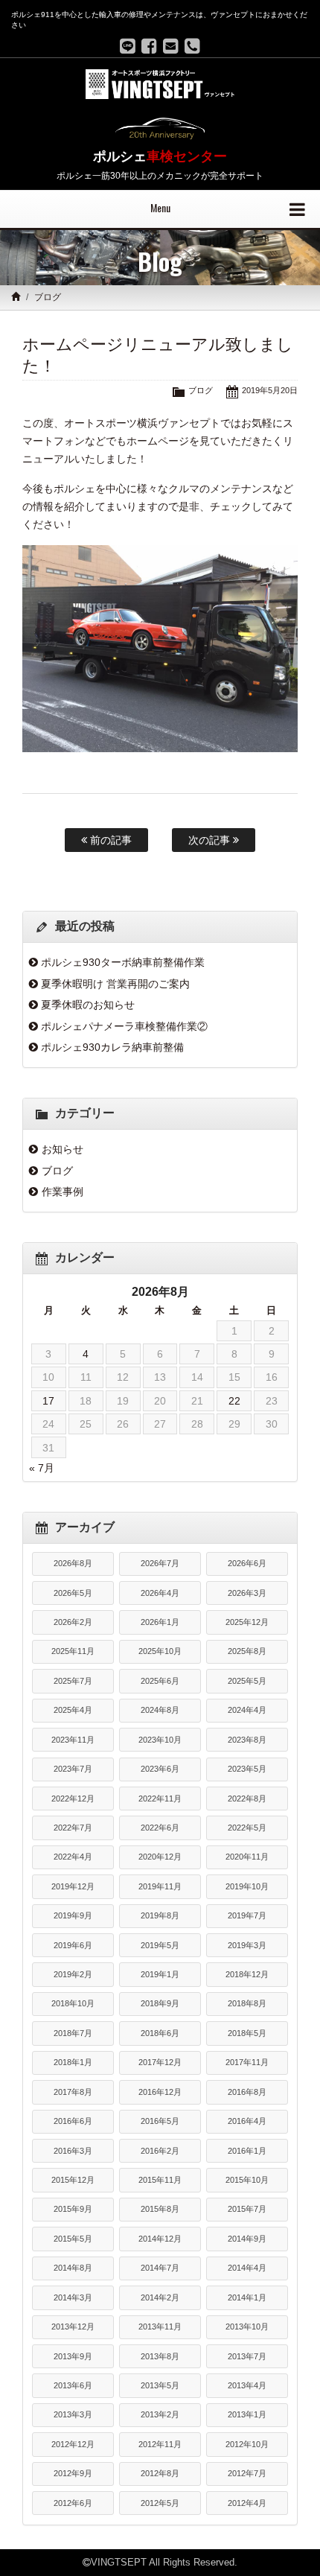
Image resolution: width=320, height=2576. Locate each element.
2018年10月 (73, 2003)
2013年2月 (160, 2414)
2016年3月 (73, 2151)
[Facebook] (149, 46)
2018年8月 (247, 2003)
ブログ (48, 297)
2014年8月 (73, 2268)
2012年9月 (73, 2473)
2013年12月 (73, 2327)
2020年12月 (160, 1857)
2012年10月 (247, 2444)
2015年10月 (247, 2180)
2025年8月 (247, 1651)
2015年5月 (73, 2239)
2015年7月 (247, 2209)
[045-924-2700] (192, 46)
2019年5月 (160, 1945)
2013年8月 (160, 2356)
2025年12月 (247, 1622)
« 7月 (42, 1468)
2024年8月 (160, 1710)
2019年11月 (160, 1886)
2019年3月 (247, 1945)
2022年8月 (247, 1799)
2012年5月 (160, 2503)
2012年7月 (247, 2473)
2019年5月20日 (270, 390)
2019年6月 (73, 1945)
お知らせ (63, 1149)
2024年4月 (247, 1710)
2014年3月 (73, 2297)
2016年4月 (247, 2121)
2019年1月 (160, 1974)
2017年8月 (73, 2092)
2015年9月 (73, 2209)
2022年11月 (160, 1799)
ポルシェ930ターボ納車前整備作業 (123, 962)
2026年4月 (160, 1593)
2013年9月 (73, 2356)
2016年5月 (160, 2121)
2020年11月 (247, 1857)
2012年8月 (160, 2473)
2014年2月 (160, 2297)
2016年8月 (247, 2092)
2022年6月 (160, 1828)
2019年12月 (73, 1886)
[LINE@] (128, 46)
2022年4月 (73, 1857)
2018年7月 (73, 2033)
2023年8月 (247, 1740)
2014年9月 (247, 2239)
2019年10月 (247, 1886)
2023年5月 (247, 1769)
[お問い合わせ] (171, 46)
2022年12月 (73, 1799)
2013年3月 (73, 2414)
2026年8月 (73, 1563)
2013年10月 (247, 2327)
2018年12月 (247, 1974)
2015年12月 (73, 2180)
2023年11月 (73, 1740)
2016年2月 (160, 2151)
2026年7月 (160, 1563)
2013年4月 (247, 2385)
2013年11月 (160, 2327)
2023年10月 (160, 1740)
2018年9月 (160, 2003)
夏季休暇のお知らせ (88, 1005)
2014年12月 (160, 2239)
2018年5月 (247, 2033)
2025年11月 (73, 1651)
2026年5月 (73, 1593)
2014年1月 (247, 2297)
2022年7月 (73, 1828)
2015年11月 (160, 2180)
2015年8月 (160, 2209)
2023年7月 (73, 1769)
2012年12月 (73, 2444)
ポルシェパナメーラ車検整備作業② (124, 1026)
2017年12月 (160, 2062)
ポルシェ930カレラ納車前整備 (112, 1047)
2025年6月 (160, 1681)
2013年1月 (247, 2414)
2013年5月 (160, 2385)
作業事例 (63, 1192)
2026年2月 (73, 1622)
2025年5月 (247, 1681)
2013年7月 (247, 2356)
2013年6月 (73, 2385)
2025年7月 (73, 1681)
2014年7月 (160, 2268)
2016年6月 (73, 2121)
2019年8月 (160, 1915)
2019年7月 (247, 1915)
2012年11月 (160, 2444)
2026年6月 (247, 1563)
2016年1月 (247, 2151)
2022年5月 (247, 1828)
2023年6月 (160, 1769)
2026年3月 (247, 1593)
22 (234, 1401)
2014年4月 (247, 2268)
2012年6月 (73, 2503)
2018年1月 (73, 2062)
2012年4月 (247, 2503)
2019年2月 (73, 1974)
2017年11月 (247, 2062)
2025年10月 (160, 1651)
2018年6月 (160, 2033)
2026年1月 (160, 1622)
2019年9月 (73, 1915)
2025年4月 (73, 1710)
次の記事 (211, 840)
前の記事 (109, 840)
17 (48, 1401)
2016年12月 (160, 2092)
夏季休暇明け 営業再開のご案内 (115, 984)
